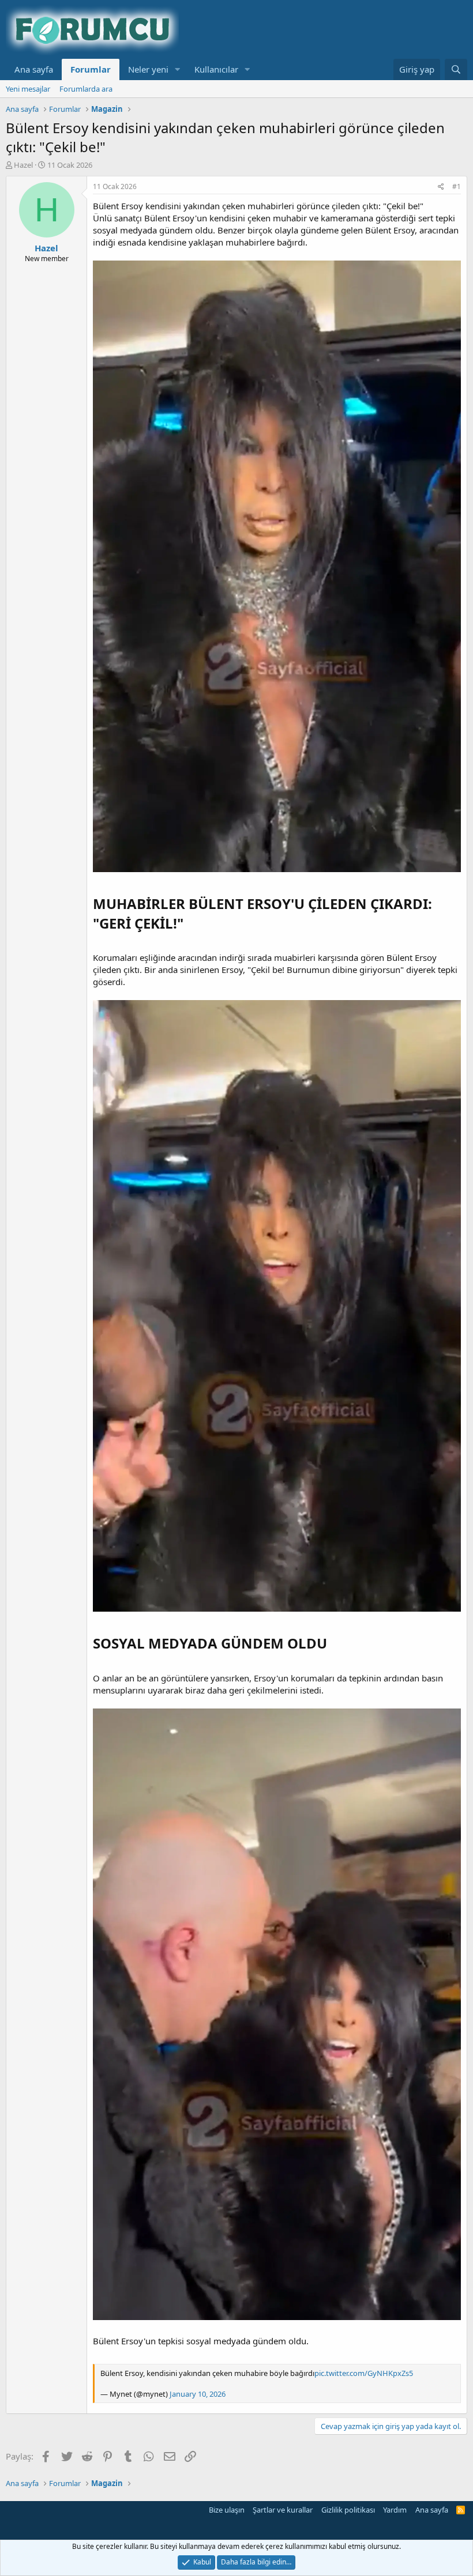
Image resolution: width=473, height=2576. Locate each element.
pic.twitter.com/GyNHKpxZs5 (364, 2373)
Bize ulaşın (227, 2510)
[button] (178, 69)
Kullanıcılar (216, 69)
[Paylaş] (441, 187)
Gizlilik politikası (348, 2510)
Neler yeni (148, 69)
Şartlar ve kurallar (283, 2510)
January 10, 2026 (198, 2394)
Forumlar (91, 69)
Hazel (23, 165)
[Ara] (456, 69)
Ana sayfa (34, 69)
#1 (457, 186)
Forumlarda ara (86, 89)
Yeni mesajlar (28, 89)
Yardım (395, 2510)
